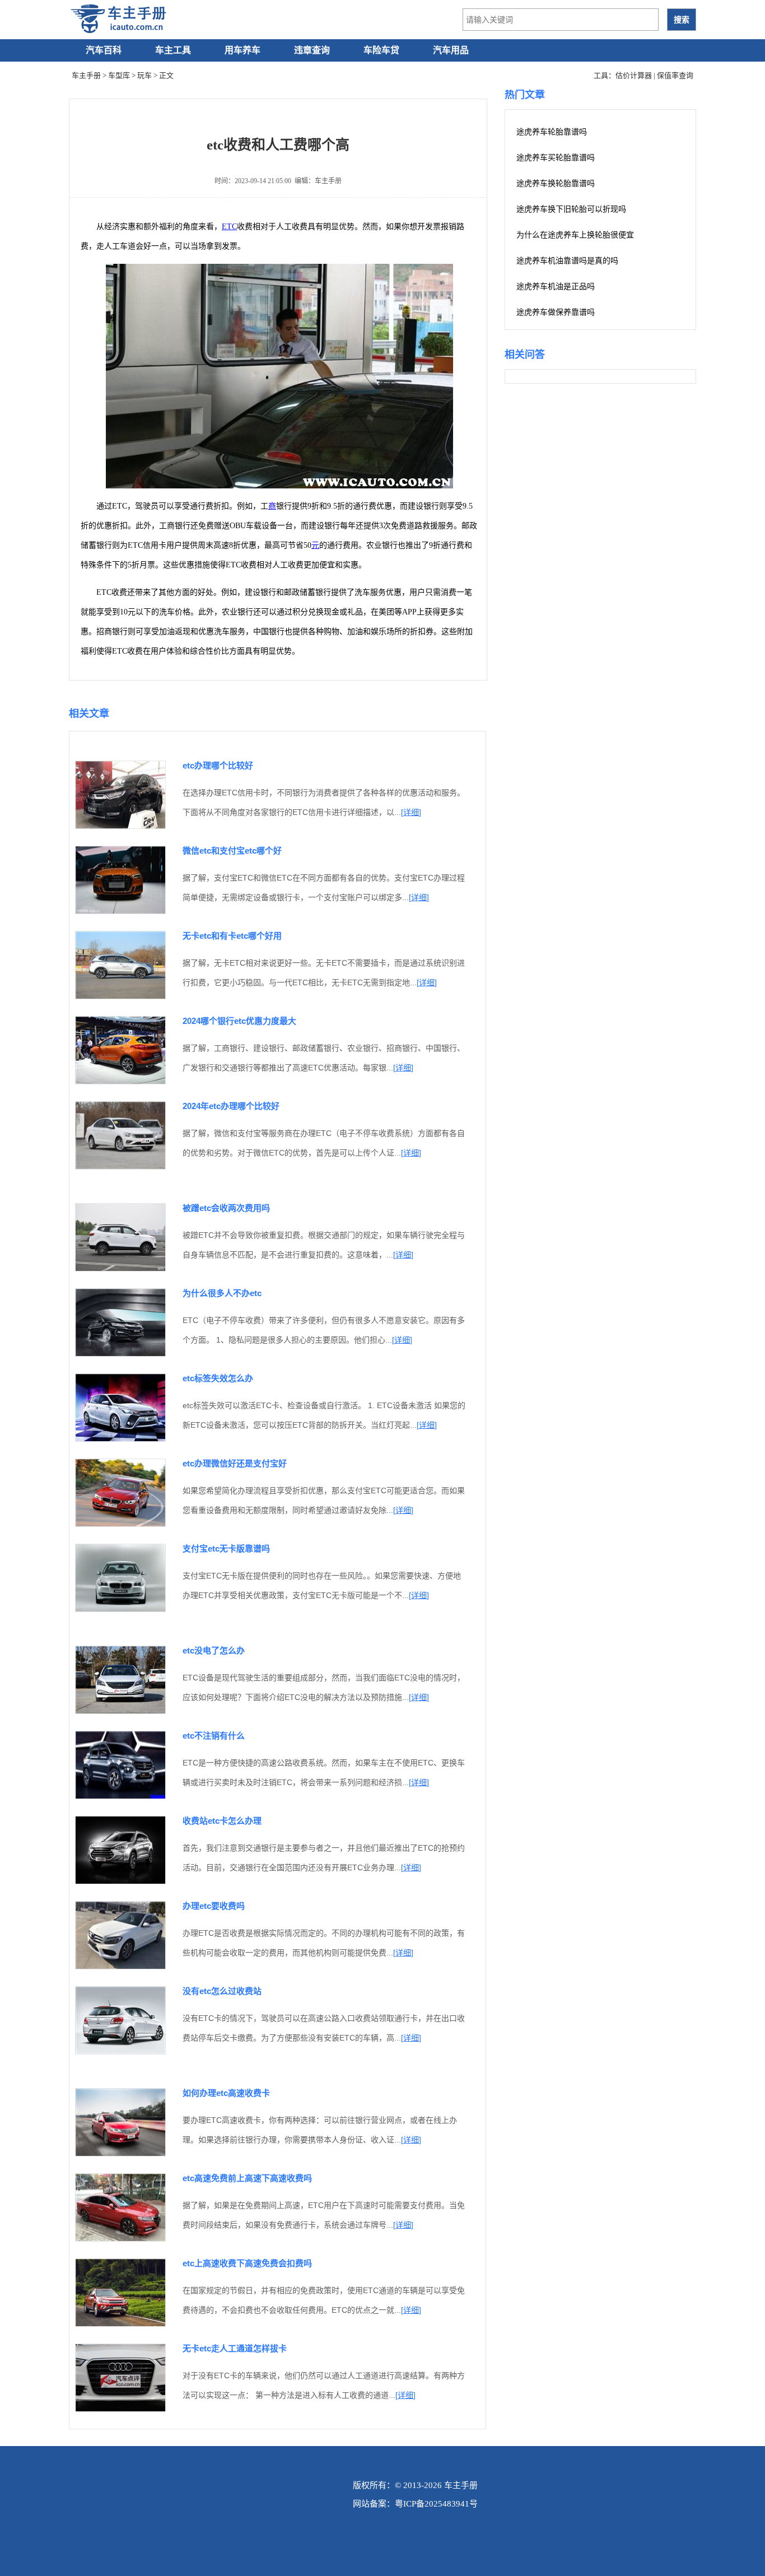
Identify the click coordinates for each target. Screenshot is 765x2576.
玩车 (144, 75)
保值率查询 (675, 75)
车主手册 (86, 75)
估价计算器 (634, 75)
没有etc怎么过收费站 (222, 1991)
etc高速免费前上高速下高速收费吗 (247, 2178)
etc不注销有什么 (214, 1736)
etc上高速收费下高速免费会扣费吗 (247, 2263)
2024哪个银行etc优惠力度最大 (239, 1021)
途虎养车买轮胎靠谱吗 (556, 158)
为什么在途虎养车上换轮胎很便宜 (575, 235)
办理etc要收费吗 (214, 1906)
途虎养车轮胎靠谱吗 (552, 132)
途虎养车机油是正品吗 (556, 287)
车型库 (119, 75)
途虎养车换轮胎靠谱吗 (556, 183)
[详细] (411, 812)
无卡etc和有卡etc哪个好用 (232, 936)
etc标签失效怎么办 (218, 1378)
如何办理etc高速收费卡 (226, 2093)
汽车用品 (451, 50)
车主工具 (173, 50)
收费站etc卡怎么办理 (222, 1821)
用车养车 (242, 50)
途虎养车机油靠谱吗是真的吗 (567, 261)
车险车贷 (381, 50)
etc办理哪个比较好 (218, 765)
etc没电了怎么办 (214, 1650)
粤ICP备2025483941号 (436, 2504)
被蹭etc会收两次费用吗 (226, 1208)
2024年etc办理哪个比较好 (231, 1106)
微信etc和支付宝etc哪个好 (232, 851)
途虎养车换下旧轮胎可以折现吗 (571, 209)
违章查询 (312, 50)
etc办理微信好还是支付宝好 (235, 1463)
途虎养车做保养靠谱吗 (556, 312)
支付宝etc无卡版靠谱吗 (226, 1548)
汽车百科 (104, 50)
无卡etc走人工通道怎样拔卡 (235, 2348)
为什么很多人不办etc (222, 1293)
